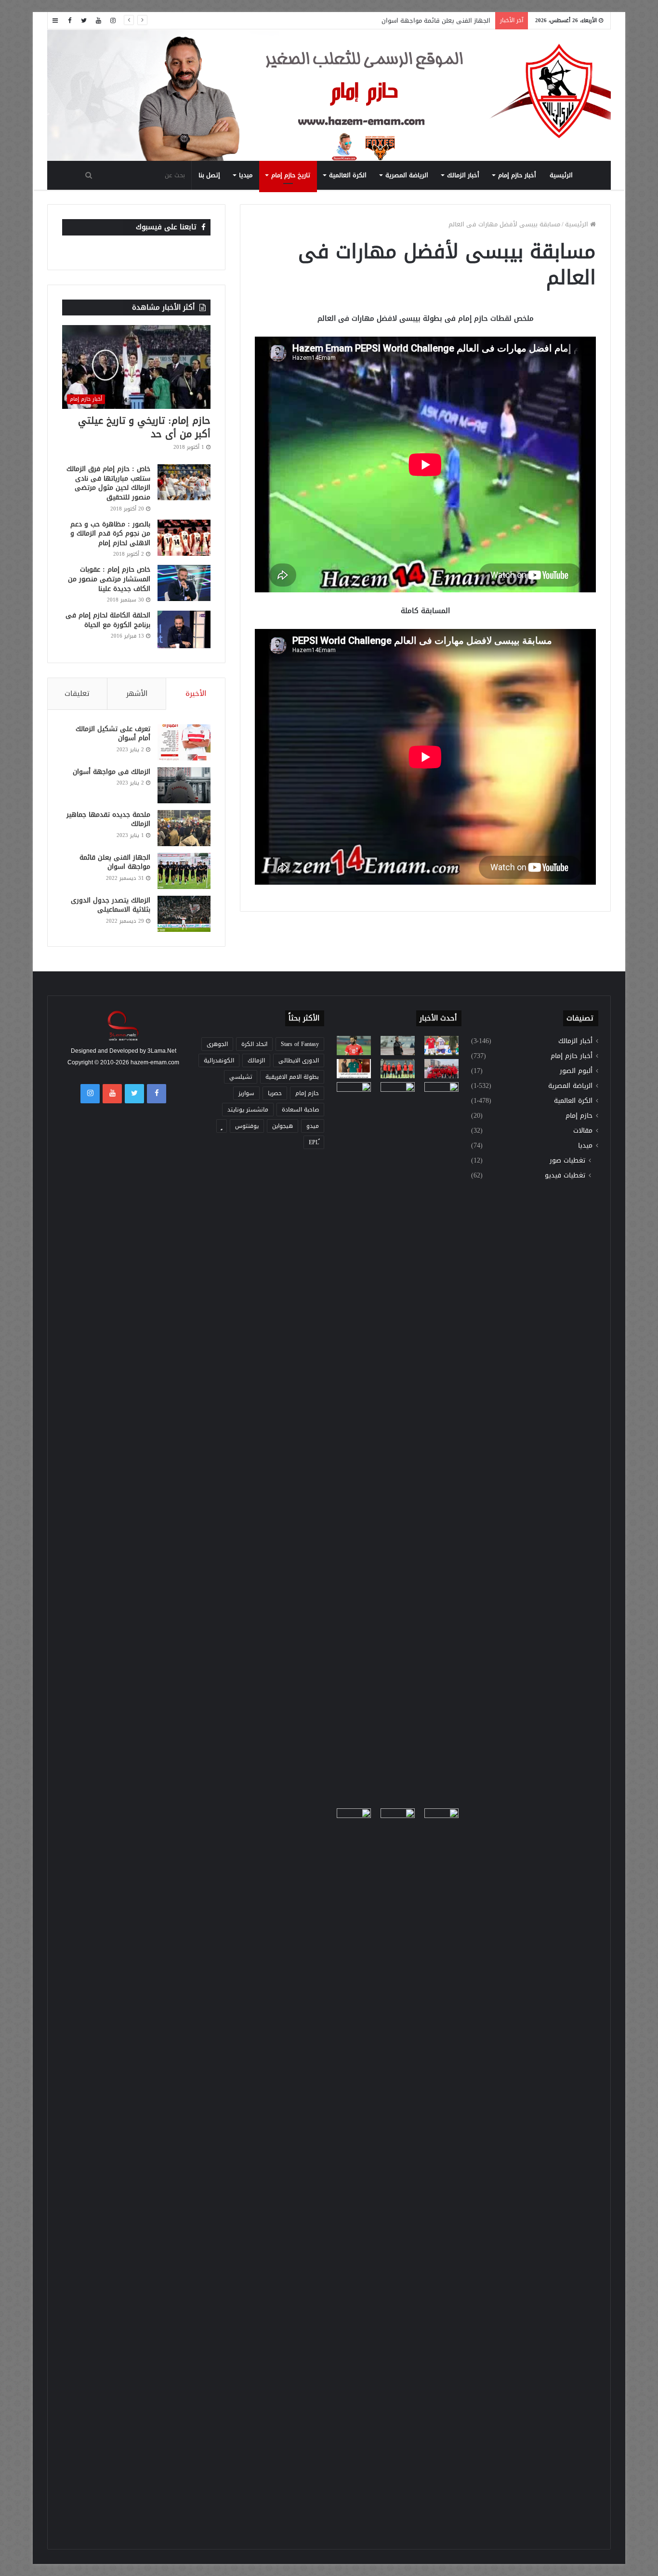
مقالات (583, 1131)
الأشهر (137, 693)
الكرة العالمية (348, 175)
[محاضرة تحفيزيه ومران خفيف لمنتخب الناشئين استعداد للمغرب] (398, 1443)
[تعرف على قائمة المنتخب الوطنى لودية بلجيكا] (398, 2170)
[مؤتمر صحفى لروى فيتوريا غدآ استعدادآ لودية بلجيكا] (398, 1046)
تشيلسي (241, 1077)
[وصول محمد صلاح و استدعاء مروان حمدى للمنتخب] (398, 1069)
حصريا (275, 1093)
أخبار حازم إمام (517, 175)
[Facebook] (69, 20)
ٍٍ (222, 1126)
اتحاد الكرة (254, 1044)
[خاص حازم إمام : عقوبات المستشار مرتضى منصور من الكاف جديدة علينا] (184, 583)
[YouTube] (98, 20)
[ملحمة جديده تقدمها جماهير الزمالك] (184, 828)
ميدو (313, 1126)
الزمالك (256, 1060)
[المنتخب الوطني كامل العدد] (354, 1046)
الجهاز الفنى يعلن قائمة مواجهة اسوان (115, 862)
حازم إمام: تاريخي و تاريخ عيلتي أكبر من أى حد (144, 427)
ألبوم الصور (576, 1071)
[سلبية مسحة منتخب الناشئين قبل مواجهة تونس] (354, 1818)
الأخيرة (196, 693)
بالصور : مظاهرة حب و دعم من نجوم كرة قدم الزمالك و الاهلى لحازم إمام (110, 534)
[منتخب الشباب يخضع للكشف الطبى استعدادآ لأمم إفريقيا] (441, 1069)
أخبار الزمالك (463, 175)
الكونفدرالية (219, 1060)
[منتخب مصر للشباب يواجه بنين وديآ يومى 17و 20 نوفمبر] (441, 2170)
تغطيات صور (567, 1160)
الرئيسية (561, 175)
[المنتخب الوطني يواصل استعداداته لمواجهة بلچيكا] (441, 1443)
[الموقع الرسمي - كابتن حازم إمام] (329, 96)
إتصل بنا (209, 175)
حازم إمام (579, 1116)
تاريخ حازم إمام (291, 175)
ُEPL (314, 1142)
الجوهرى (217, 1044)
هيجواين (283, 1126)
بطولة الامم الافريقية (292, 1077)
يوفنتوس (247, 1126)
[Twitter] (84, 20)
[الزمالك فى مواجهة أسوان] (184, 785)
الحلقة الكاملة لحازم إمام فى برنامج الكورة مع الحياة (108, 620)
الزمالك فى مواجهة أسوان (112, 772)
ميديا (246, 175)
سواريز (246, 1093)
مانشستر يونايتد (248, 1110)
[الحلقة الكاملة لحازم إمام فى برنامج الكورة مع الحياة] (184, 629)
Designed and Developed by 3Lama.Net (124, 1051)
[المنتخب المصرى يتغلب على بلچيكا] (441, 1046)
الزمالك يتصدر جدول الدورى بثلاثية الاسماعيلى (111, 905)
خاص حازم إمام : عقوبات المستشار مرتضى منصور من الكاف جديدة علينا (109, 579)
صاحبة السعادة (300, 1110)
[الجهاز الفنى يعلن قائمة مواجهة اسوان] (184, 871)
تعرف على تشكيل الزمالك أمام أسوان (113, 734)
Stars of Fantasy (300, 1044)
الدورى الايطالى (299, 1060)
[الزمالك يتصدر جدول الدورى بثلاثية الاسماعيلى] (184, 914)
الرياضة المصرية (407, 175)
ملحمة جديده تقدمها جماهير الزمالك (108, 819)
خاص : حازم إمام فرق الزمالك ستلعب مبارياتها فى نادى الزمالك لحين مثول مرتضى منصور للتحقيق (108, 483)
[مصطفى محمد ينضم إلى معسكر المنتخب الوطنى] (354, 1069)
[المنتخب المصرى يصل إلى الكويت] (354, 1092)
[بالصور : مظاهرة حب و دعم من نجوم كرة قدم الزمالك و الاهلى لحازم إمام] (184, 538)
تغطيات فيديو (565, 1175)
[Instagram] (113, 20)
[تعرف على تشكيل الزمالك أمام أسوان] (184, 742)
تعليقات (77, 693)
